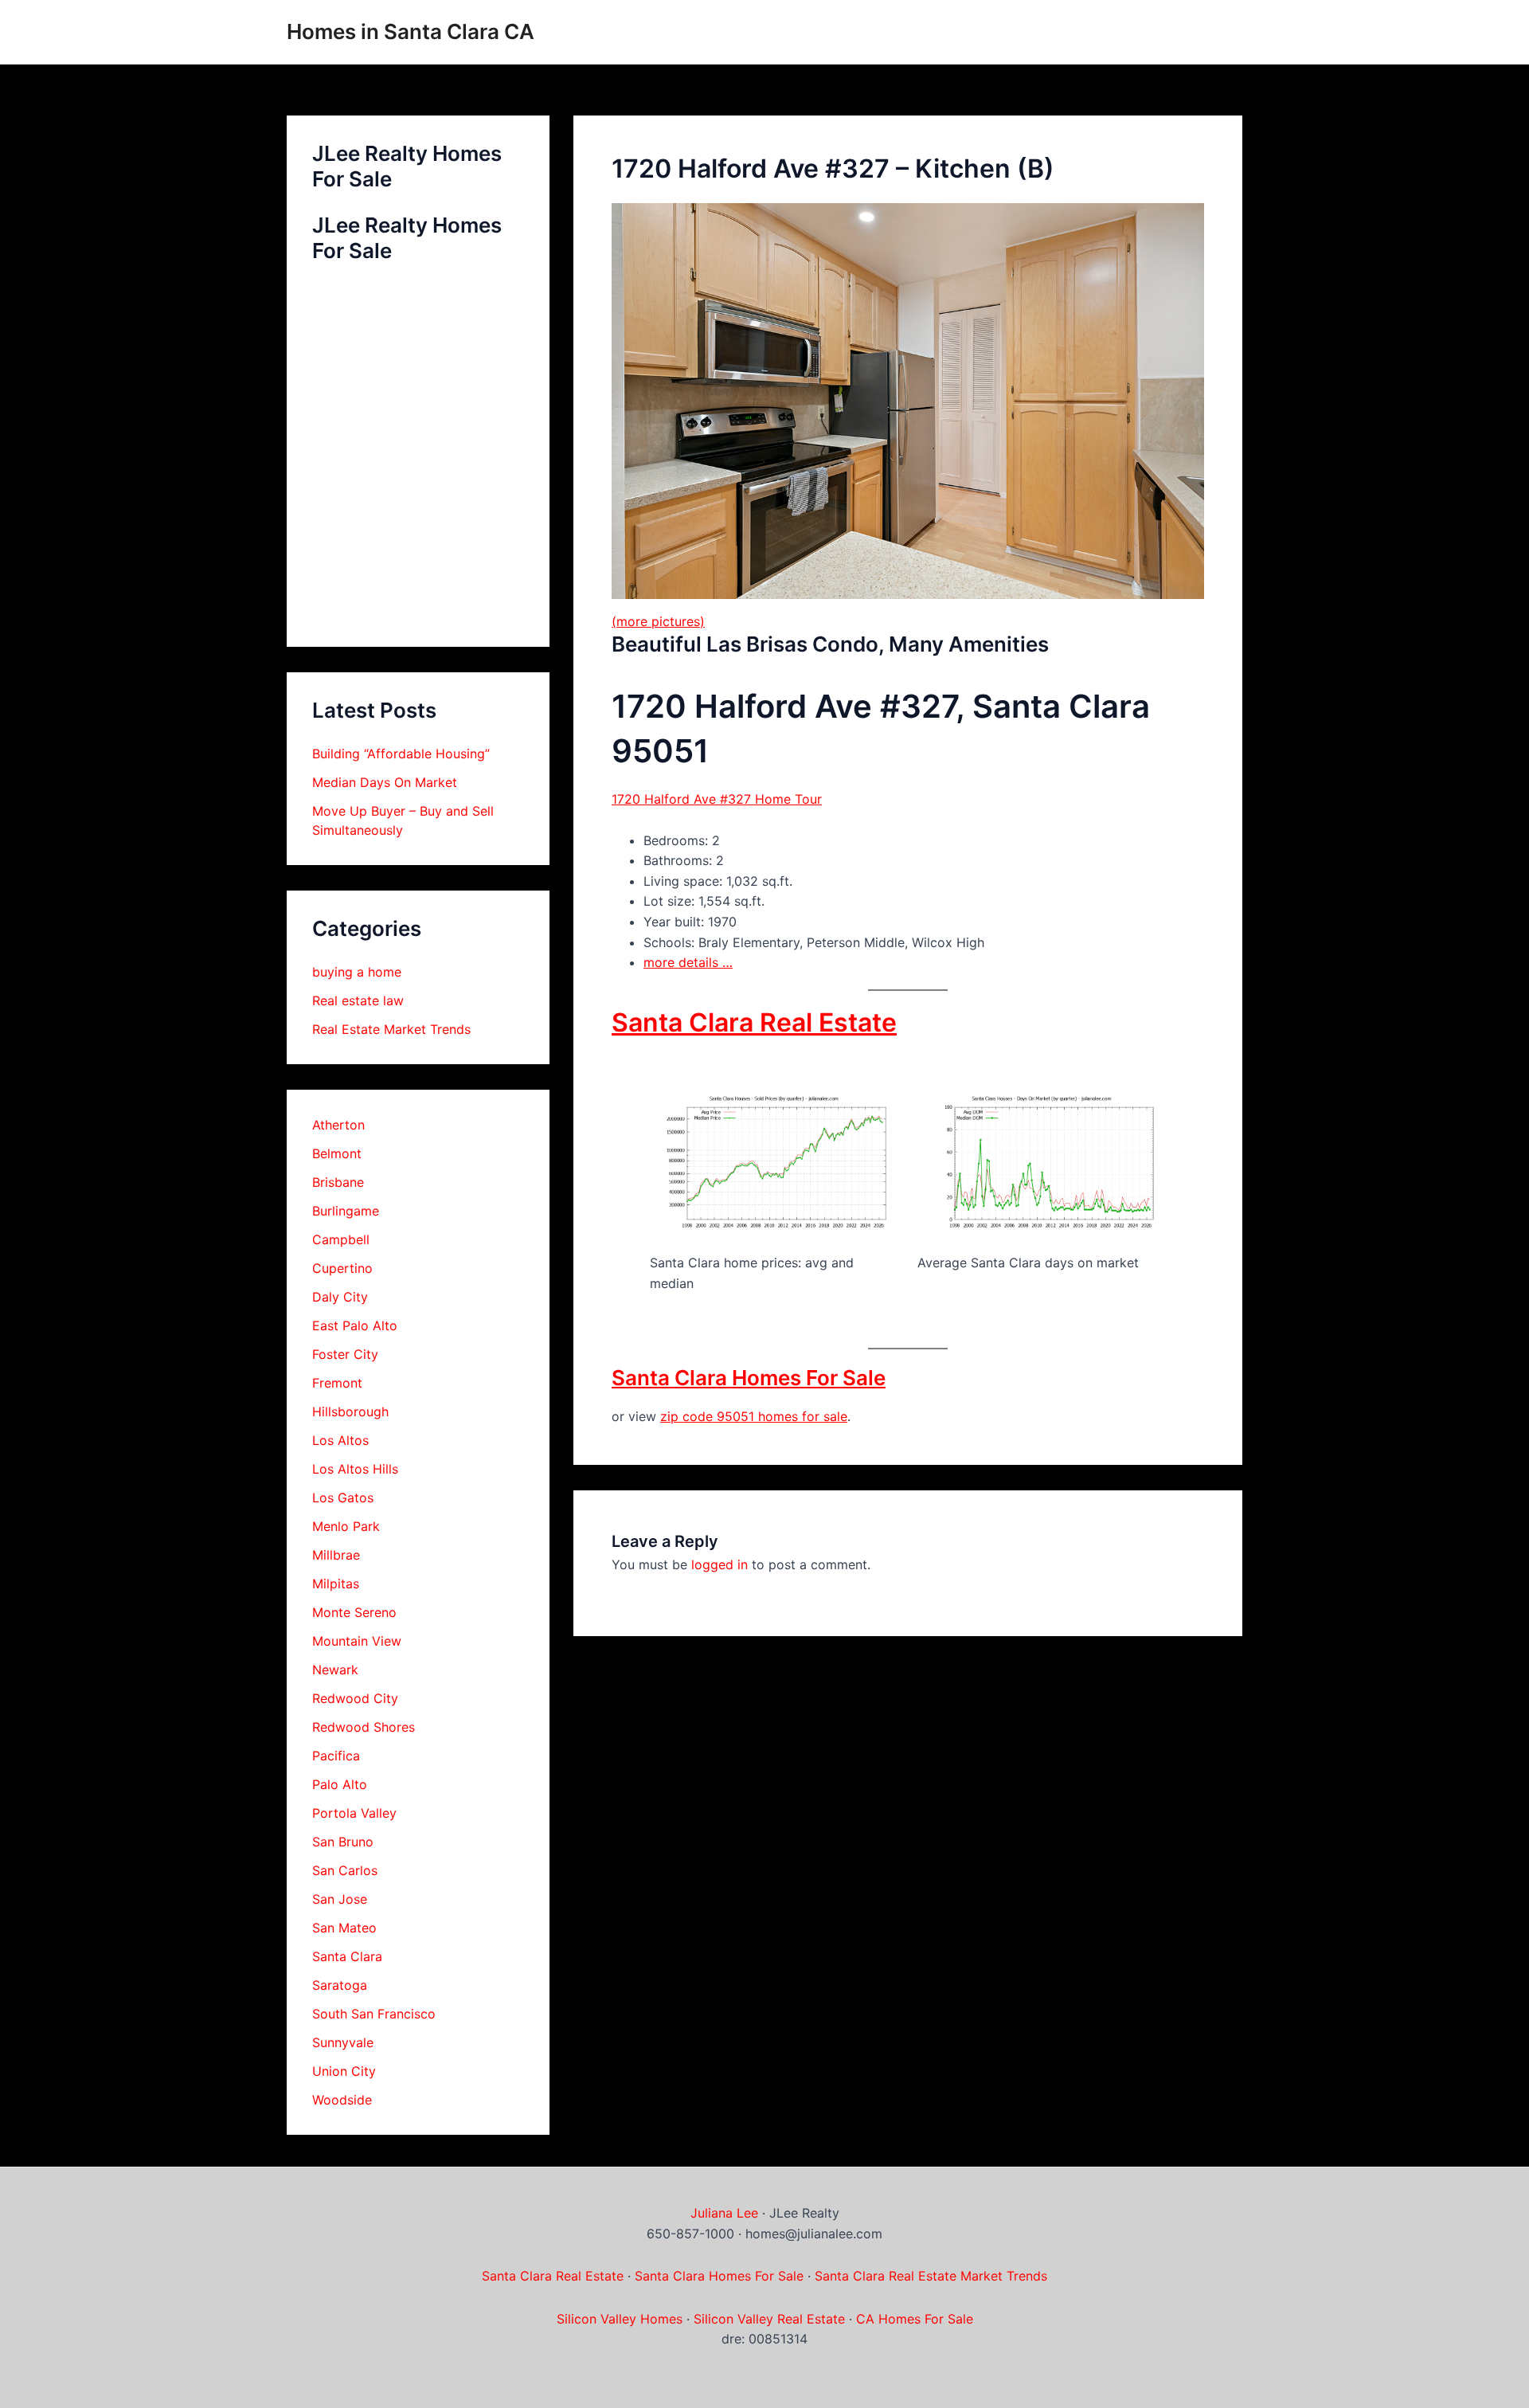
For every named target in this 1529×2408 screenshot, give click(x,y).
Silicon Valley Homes (620, 2319)
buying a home (357, 972)
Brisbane (338, 1182)
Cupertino (342, 1268)
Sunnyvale (343, 2042)
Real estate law (358, 1000)
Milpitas (336, 1584)
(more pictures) (658, 621)
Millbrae (336, 1555)
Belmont (337, 1153)
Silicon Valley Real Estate (769, 2319)
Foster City (345, 1354)
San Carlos (345, 1870)
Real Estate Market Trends (391, 1029)
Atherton (338, 1125)
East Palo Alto (355, 1325)
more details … (688, 962)
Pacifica (336, 1756)
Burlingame (346, 1211)
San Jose (340, 1899)
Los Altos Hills (355, 1469)
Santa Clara (347, 1956)
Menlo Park (346, 1526)
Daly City (340, 1297)
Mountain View (357, 1641)
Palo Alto (340, 1784)
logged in (720, 1564)
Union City (344, 2071)
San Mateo (344, 1928)
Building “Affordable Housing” (401, 754)
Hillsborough (350, 1412)
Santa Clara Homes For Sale (749, 1378)
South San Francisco (374, 2014)
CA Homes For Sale (915, 2319)
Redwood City (355, 1698)
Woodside (342, 2100)
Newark (335, 1670)
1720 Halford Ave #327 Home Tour (717, 799)
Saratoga (340, 1985)
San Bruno (343, 1842)
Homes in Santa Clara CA (411, 31)
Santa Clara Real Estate (754, 1022)
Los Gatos (343, 1498)
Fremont (337, 1383)
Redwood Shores (364, 1727)
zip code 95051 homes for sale (754, 1416)
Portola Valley (354, 1813)
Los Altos (340, 1440)
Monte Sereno (354, 1612)
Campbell (341, 1239)
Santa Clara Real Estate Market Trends (931, 2276)
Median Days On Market (385, 782)
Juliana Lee (724, 2213)
